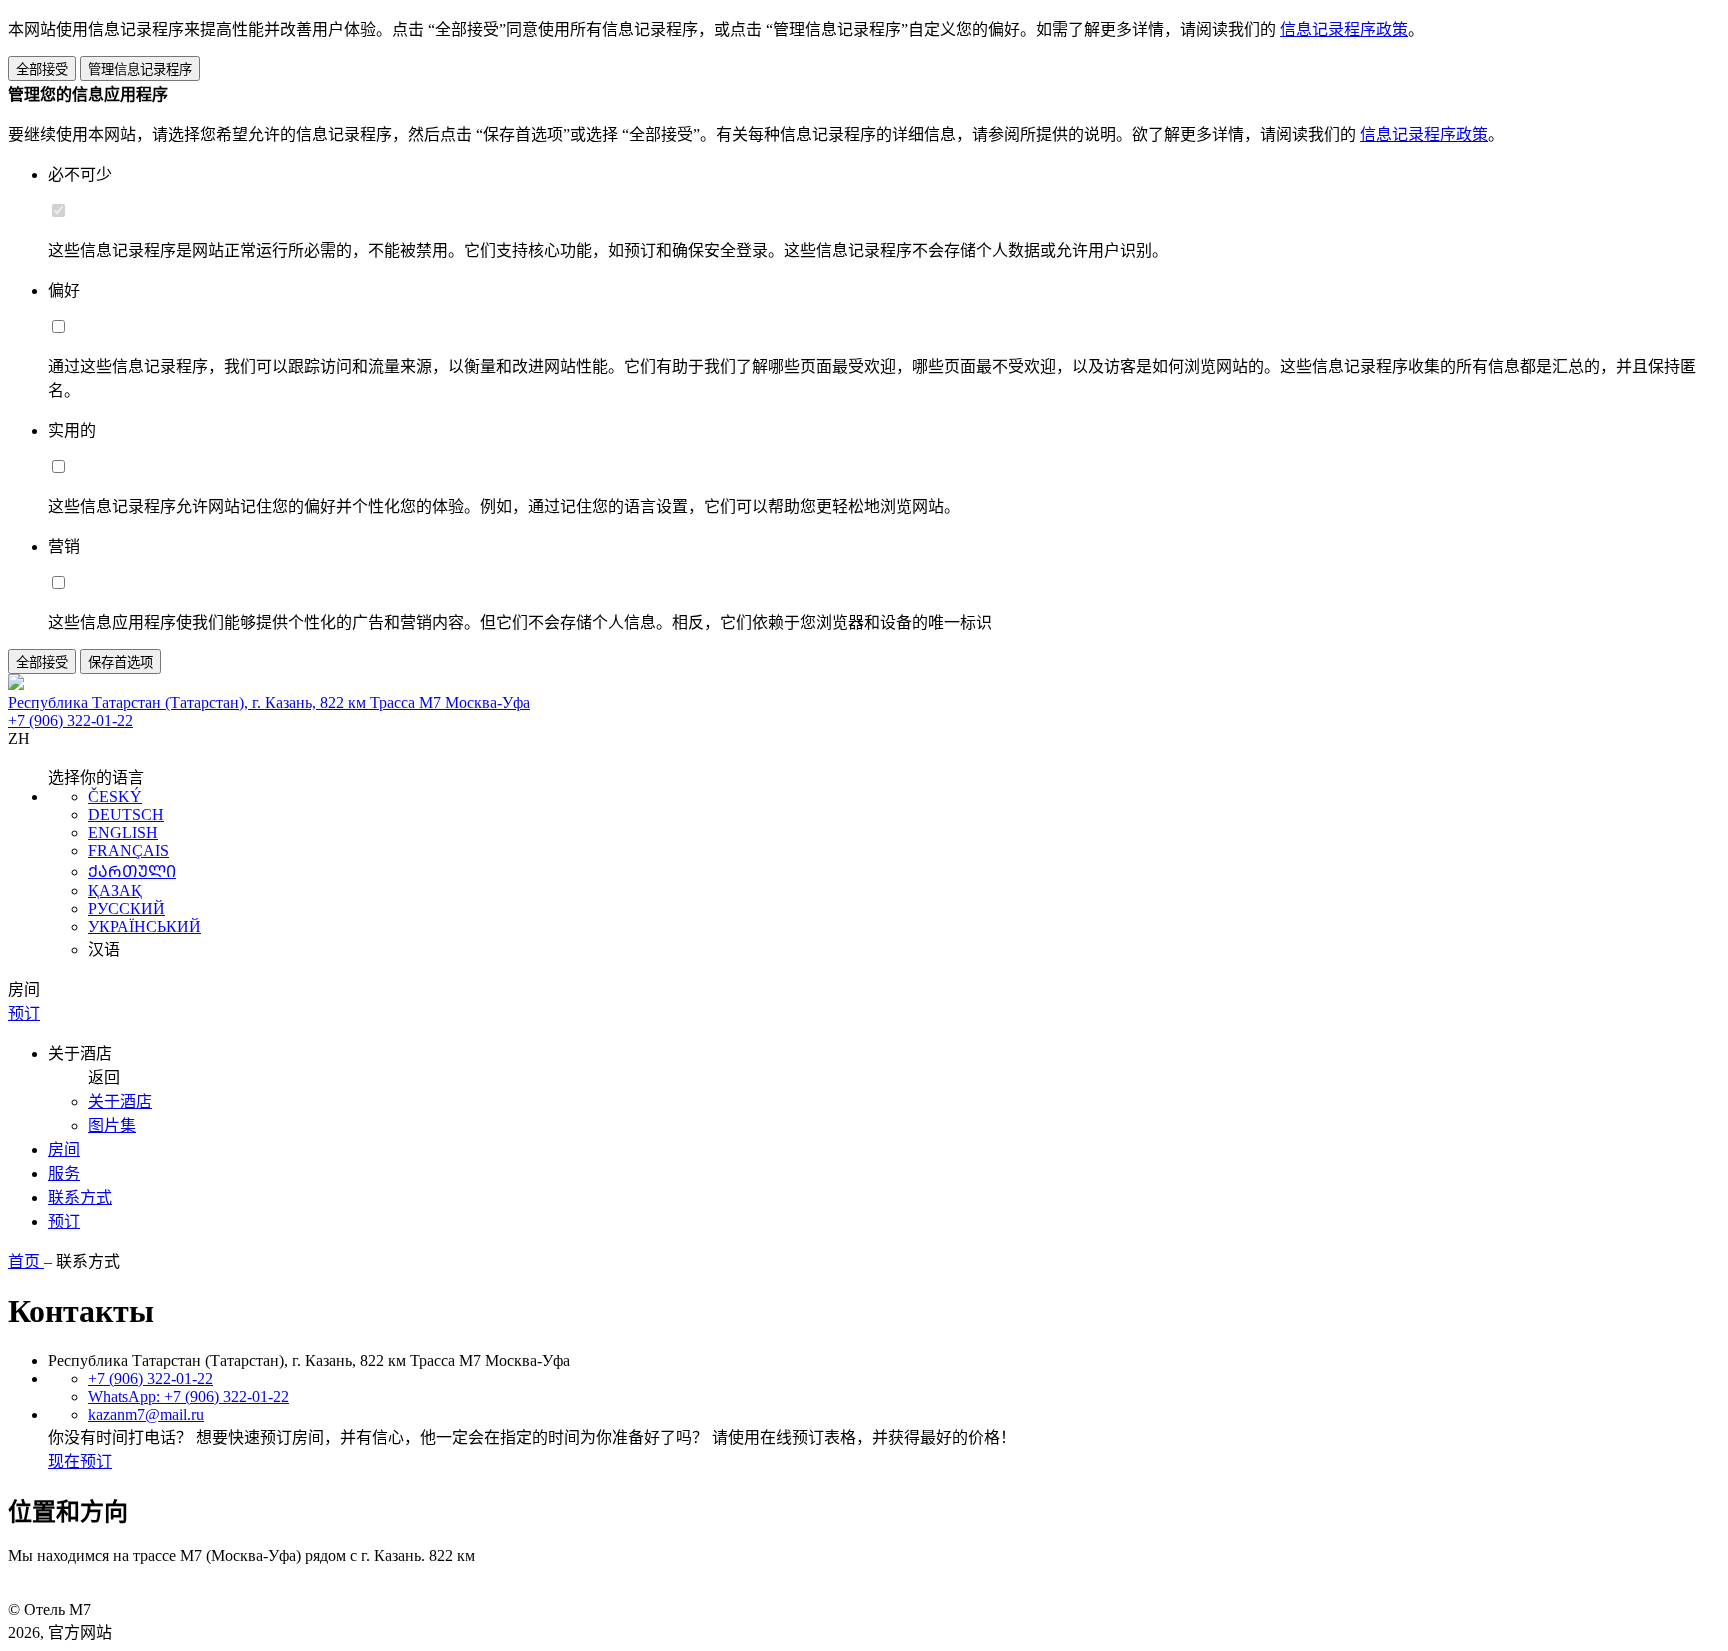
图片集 (112, 1125)
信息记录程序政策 (1344, 29)
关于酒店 (120, 1101)
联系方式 (80, 1197)
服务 (64, 1173)
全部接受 (42, 69)
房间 (64, 1149)
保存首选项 (120, 662)
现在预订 (80, 1461)
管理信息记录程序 (140, 69)
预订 (64, 1221)
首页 (26, 1261)
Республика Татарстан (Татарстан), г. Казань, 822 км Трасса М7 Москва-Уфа (269, 702)
